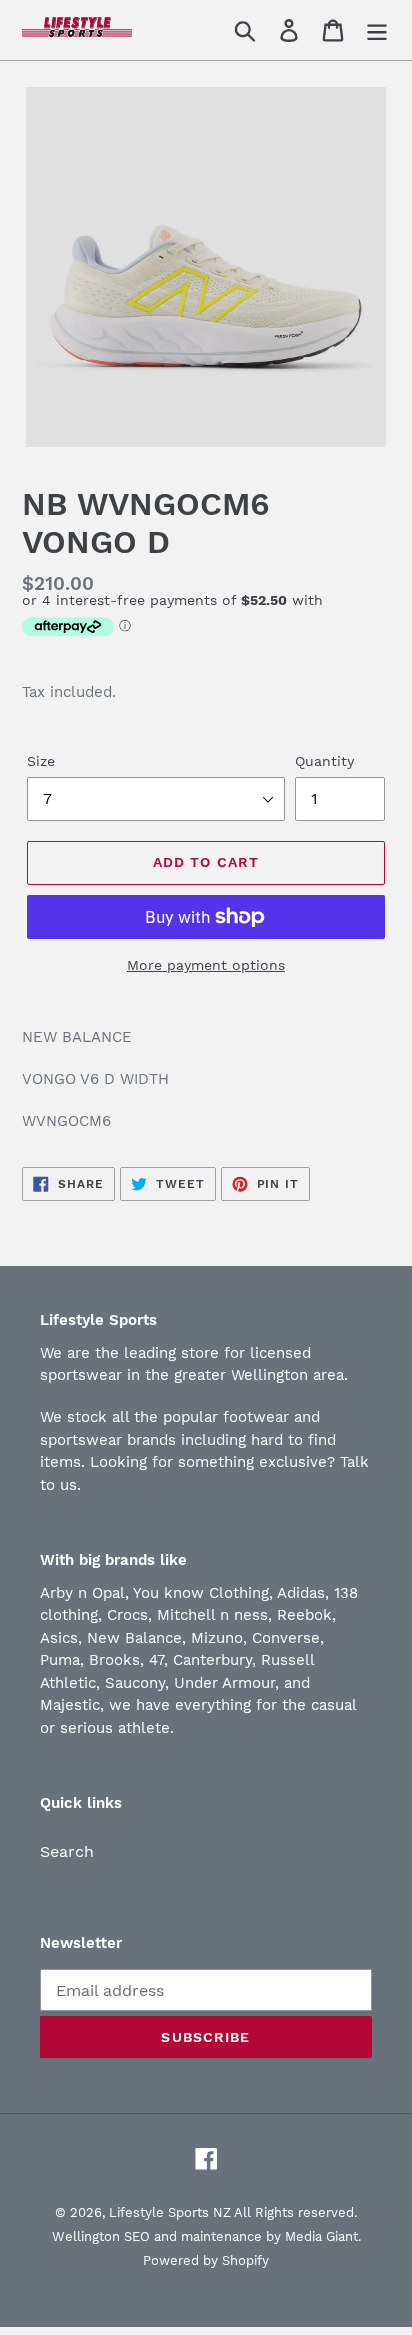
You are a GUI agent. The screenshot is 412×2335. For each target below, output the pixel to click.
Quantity (324, 761)
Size (41, 761)
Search (67, 1851)
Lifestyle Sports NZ (170, 2212)
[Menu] (377, 30)
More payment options (206, 965)
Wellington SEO (101, 2236)
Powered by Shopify (206, 2260)
